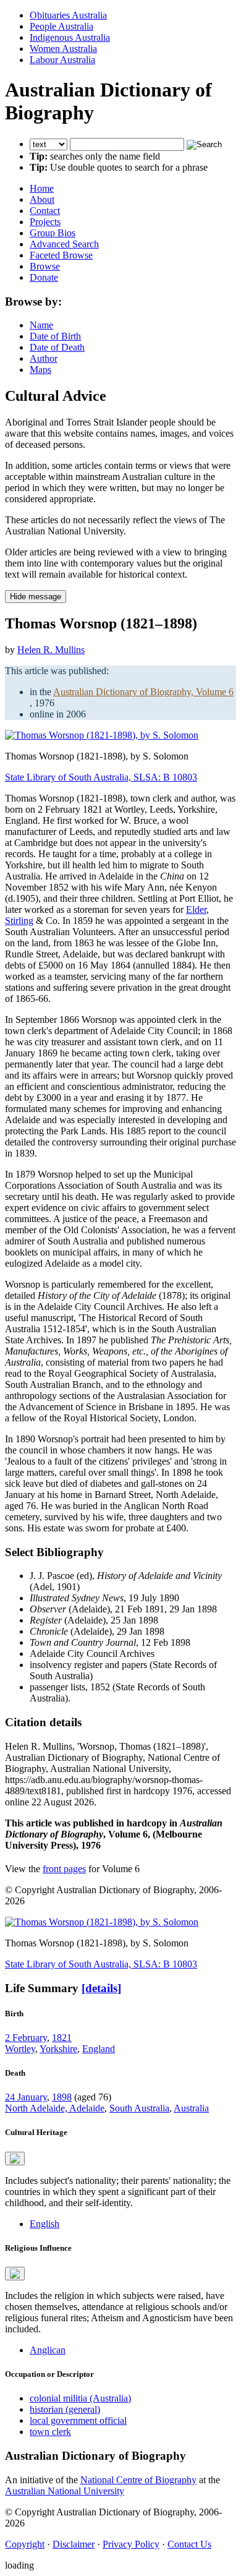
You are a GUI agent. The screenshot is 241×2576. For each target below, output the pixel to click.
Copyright (25, 2544)
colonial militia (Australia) (80, 2398)
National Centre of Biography (138, 2480)
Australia (191, 2108)
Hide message (36, 597)
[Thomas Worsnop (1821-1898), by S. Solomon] (102, 735)
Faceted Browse (61, 255)
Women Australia (63, 49)
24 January (26, 2097)
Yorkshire (58, 2049)
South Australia (139, 2108)
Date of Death (57, 347)
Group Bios (53, 233)
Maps (40, 370)
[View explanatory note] (15, 2159)
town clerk (50, 2432)
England (99, 2049)
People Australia (61, 26)
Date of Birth (55, 336)
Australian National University (65, 2491)
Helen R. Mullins (51, 650)
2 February (26, 2038)
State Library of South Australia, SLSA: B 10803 (101, 777)
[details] (101, 1988)
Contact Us (189, 2544)
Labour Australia (62, 60)
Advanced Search (64, 244)
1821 (62, 2038)
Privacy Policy (131, 2544)
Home (42, 188)
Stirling (19, 921)
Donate (44, 277)
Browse (45, 266)
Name (41, 325)
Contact (45, 211)
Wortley (20, 2049)
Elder (196, 909)
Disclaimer (74, 2544)
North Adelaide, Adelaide (55, 2108)
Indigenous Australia (70, 37)
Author (44, 358)
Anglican (48, 2350)
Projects (45, 222)
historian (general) (65, 2409)
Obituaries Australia (68, 15)
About (42, 199)
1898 (62, 2097)
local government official (78, 2420)
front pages (64, 1869)
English (44, 2224)
